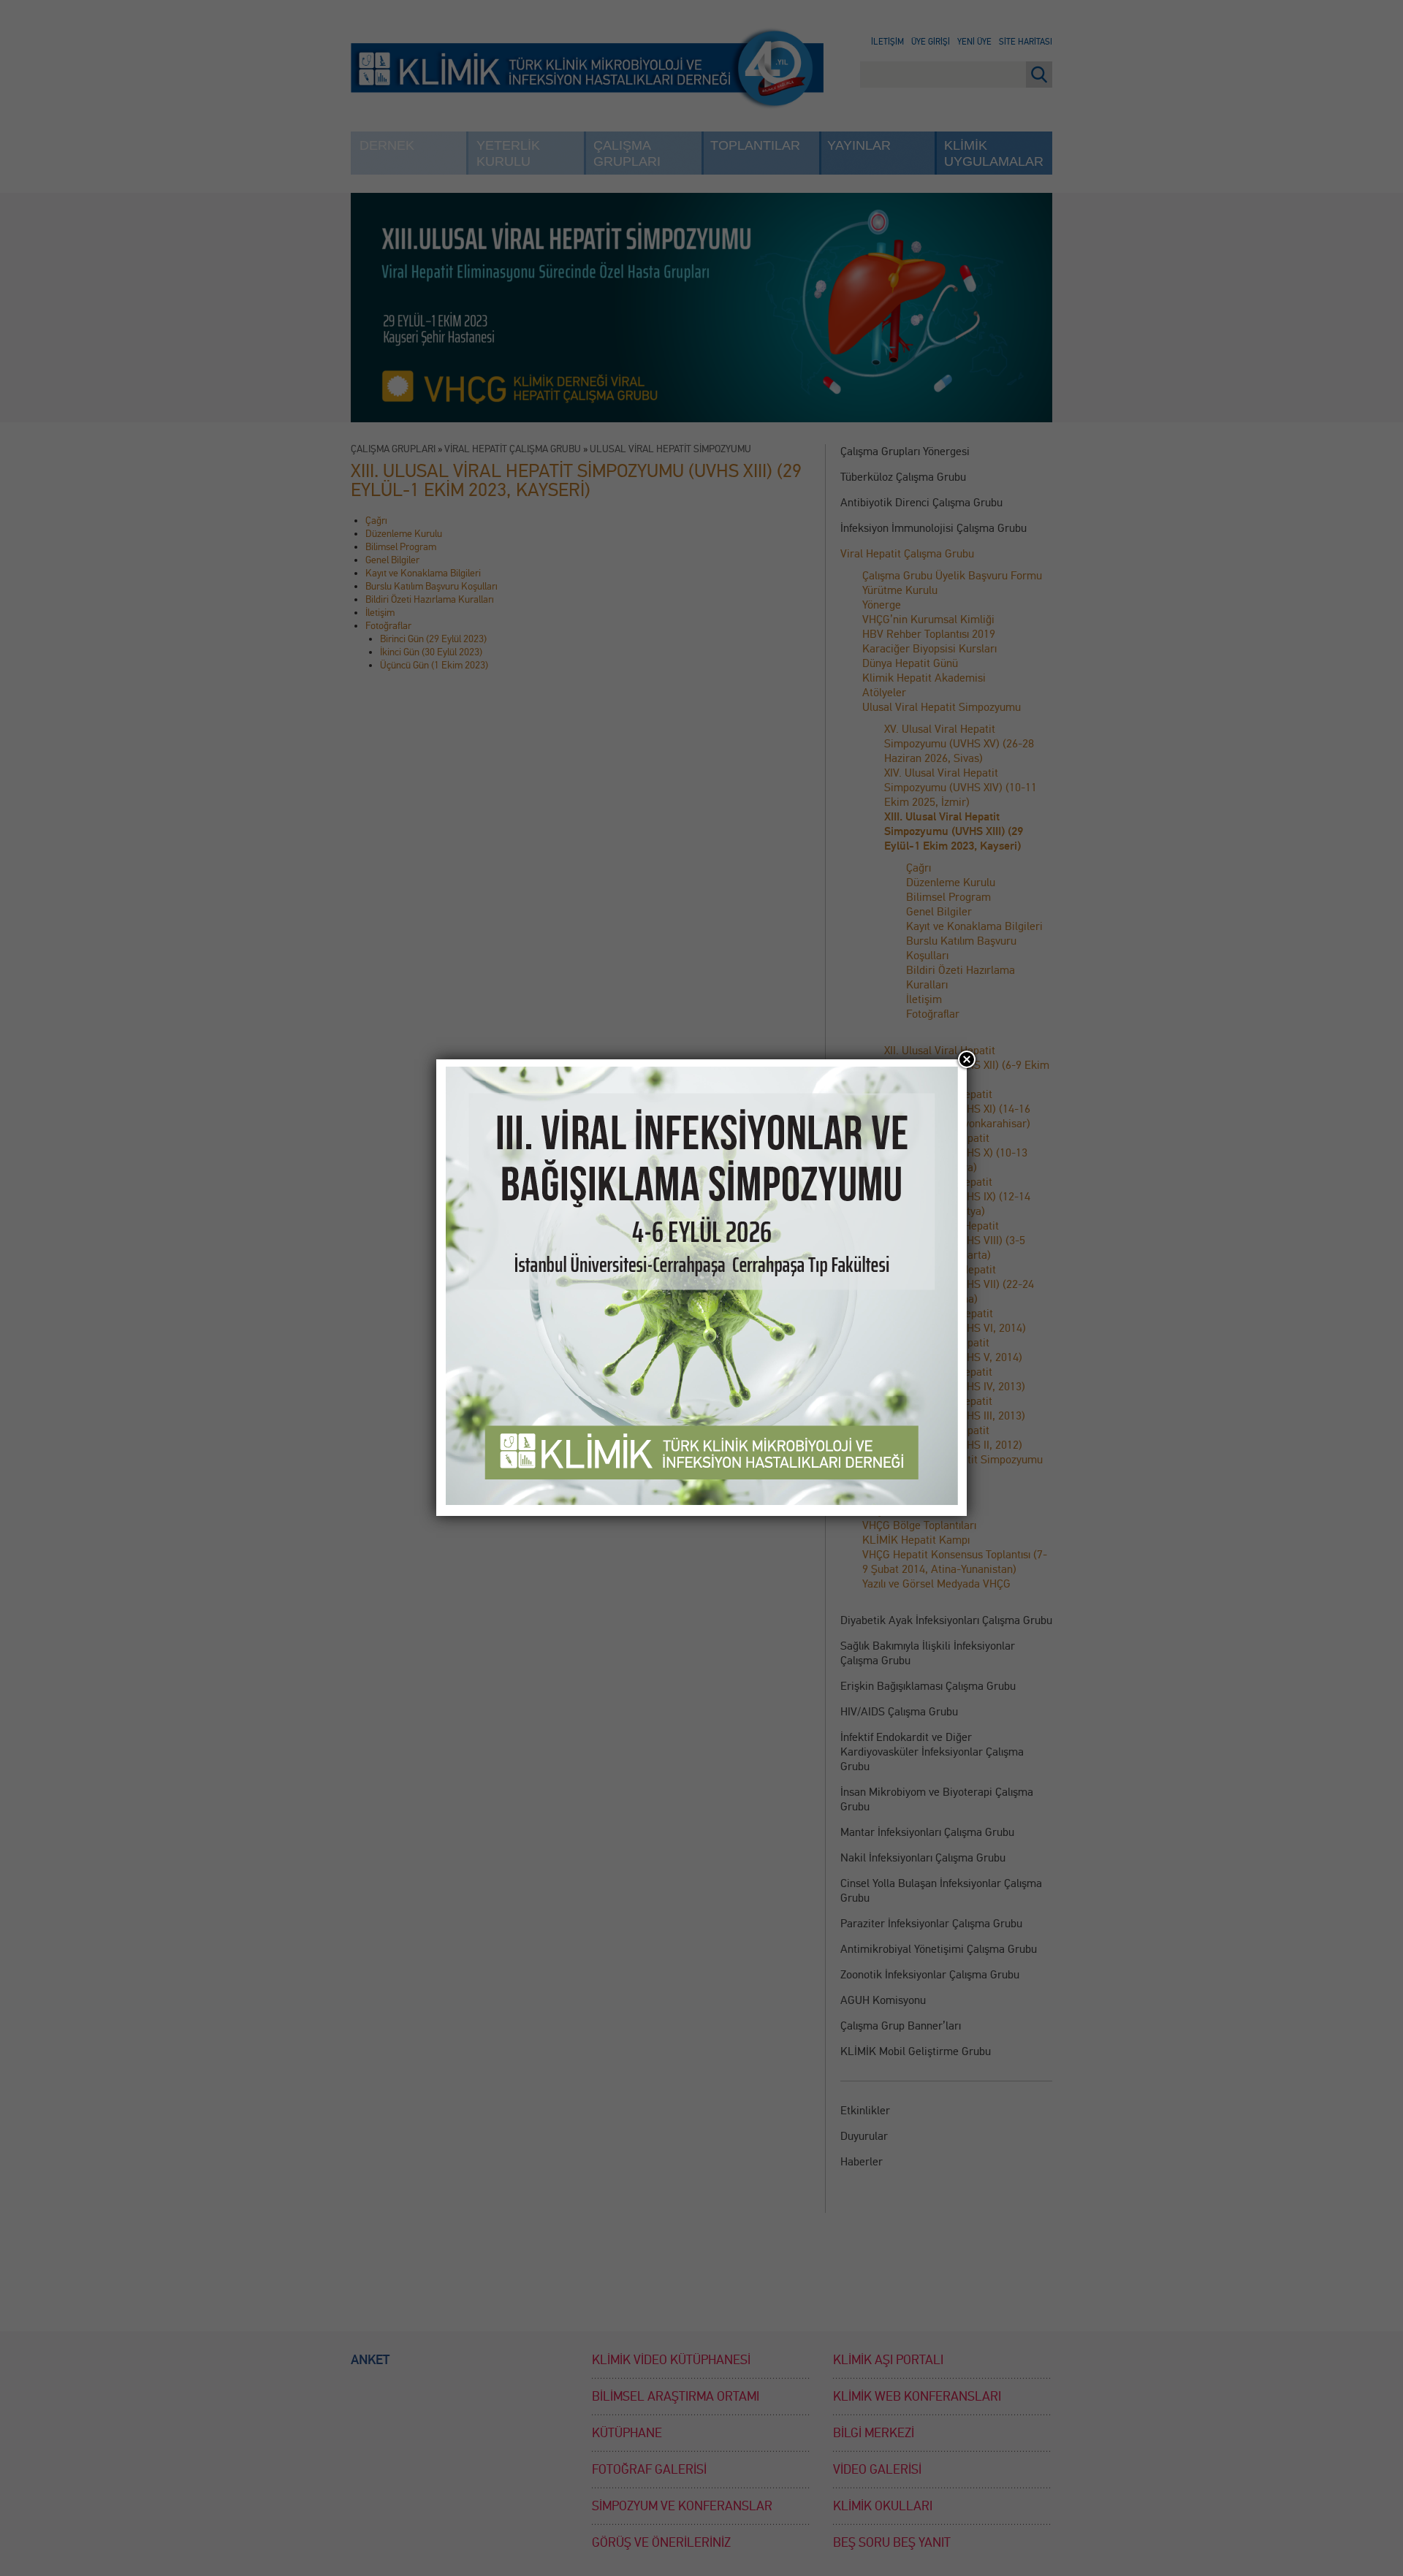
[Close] (967, 1059)
